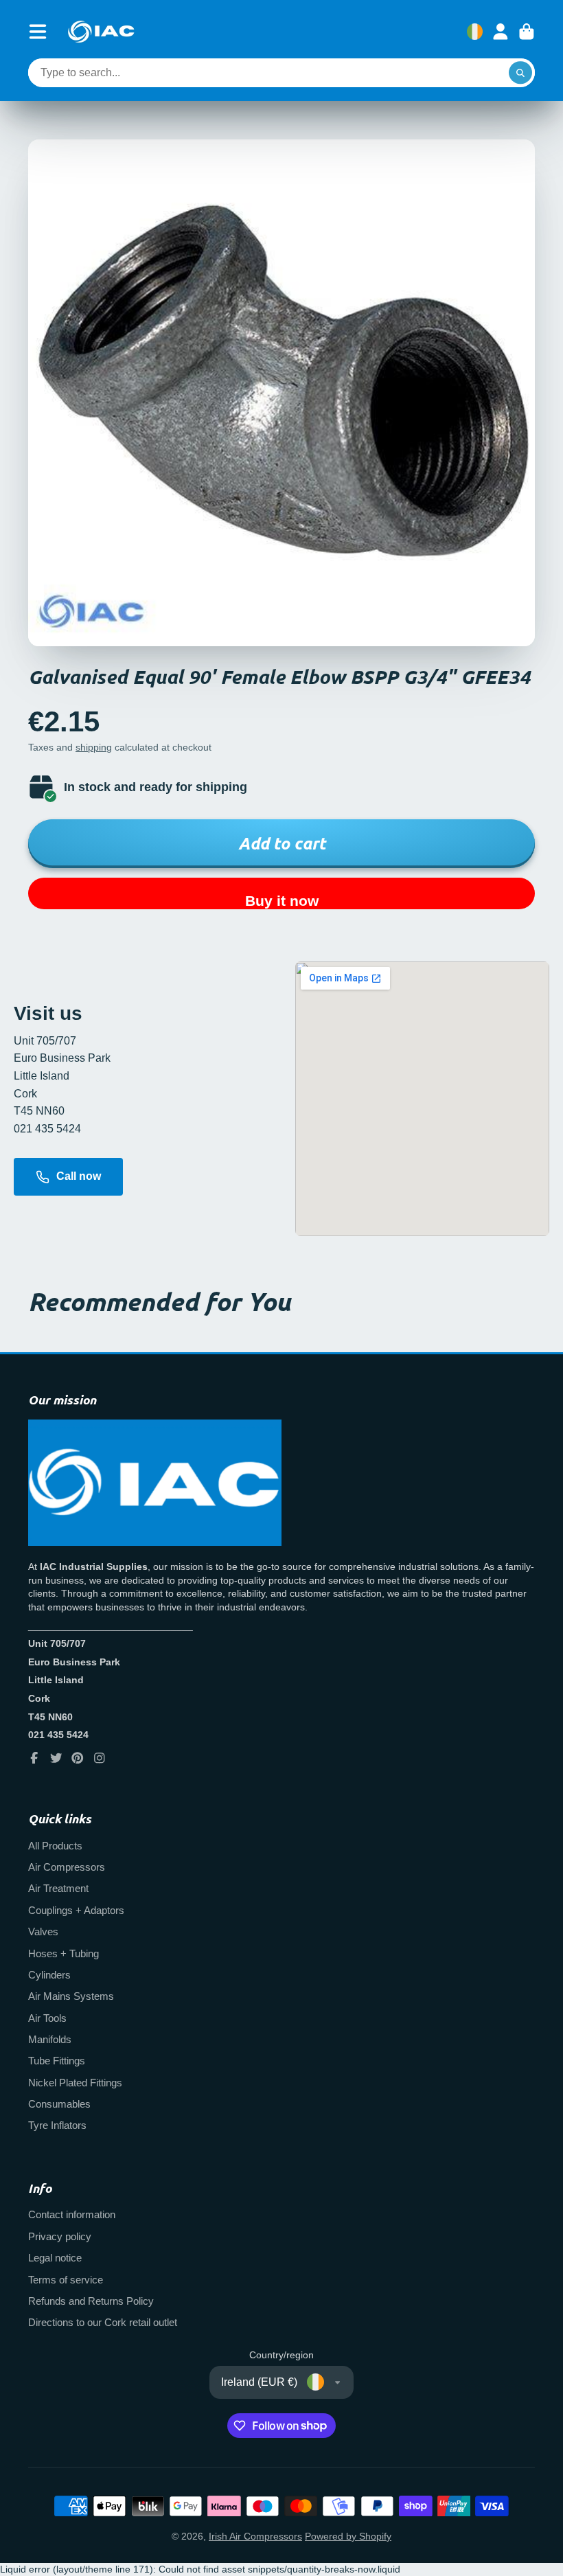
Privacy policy (60, 2236)
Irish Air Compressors (255, 2536)
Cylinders (49, 1975)
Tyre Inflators (57, 2125)
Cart (527, 32)
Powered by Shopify (348, 2536)
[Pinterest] (78, 1758)
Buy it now (282, 901)
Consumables (59, 2104)
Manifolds (50, 2039)
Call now (79, 1176)
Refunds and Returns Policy (91, 2301)
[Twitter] (56, 1758)
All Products (55, 1846)
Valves (43, 1931)
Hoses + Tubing (64, 1953)
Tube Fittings (57, 2061)
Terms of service (66, 2280)
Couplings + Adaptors (76, 1910)
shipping (94, 747)
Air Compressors (67, 1867)
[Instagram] (100, 1758)
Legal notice (55, 2258)
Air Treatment (58, 1888)
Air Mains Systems (71, 1996)
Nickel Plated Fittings (75, 2083)
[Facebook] (34, 1758)
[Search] (520, 73)
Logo (101, 32)
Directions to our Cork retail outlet (103, 2322)
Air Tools (47, 2018)
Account (501, 32)
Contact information (72, 2214)
